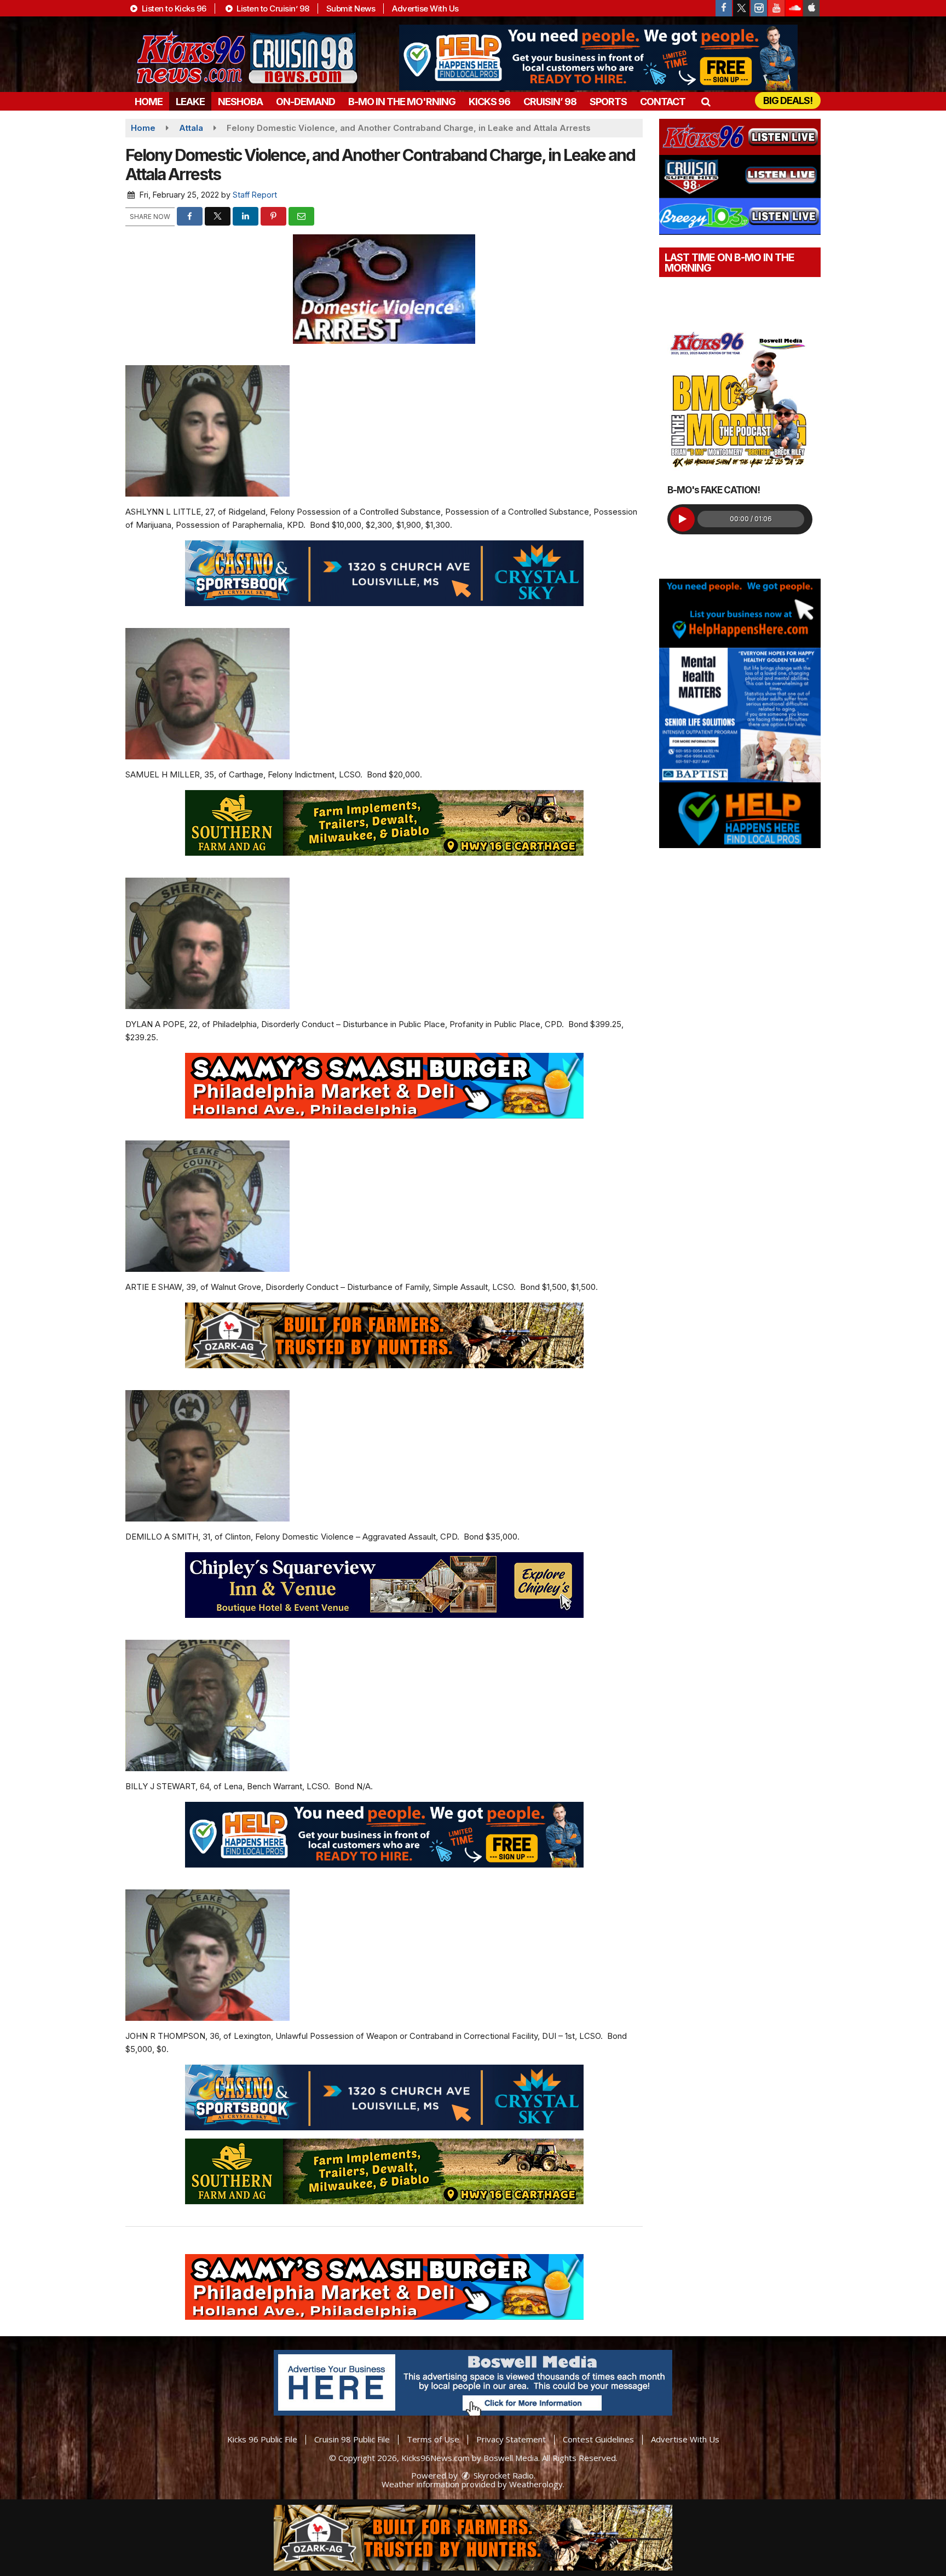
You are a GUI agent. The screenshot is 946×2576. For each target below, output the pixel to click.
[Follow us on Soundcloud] (794, 8)
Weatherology (536, 2484)
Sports (608, 102)
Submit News (351, 8)
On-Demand (305, 102)
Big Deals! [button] (788, 100)
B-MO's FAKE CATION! (714, 490)
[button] (705, 102)
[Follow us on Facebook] (724, 8)
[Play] (682, 519)
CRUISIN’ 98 (550, 102)
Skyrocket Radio (503, 2475)
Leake (190, 102)
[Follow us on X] (741, 8)
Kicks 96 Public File (262, 2439)
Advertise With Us (425, 8)
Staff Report (255, 195)
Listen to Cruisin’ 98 (272, 8)
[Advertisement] (598, 57)
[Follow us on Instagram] (759, 8)
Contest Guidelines (598, 2439)
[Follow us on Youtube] (776, 8)
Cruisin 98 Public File (352, 2439)
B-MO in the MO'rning (402, 102)
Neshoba (240, 102)
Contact (663, 102)
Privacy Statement (511, 2439)
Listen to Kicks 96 (173, 8)
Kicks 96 (489, 102)
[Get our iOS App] (811, 8)
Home (149, 102)
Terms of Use (433, 2439)
